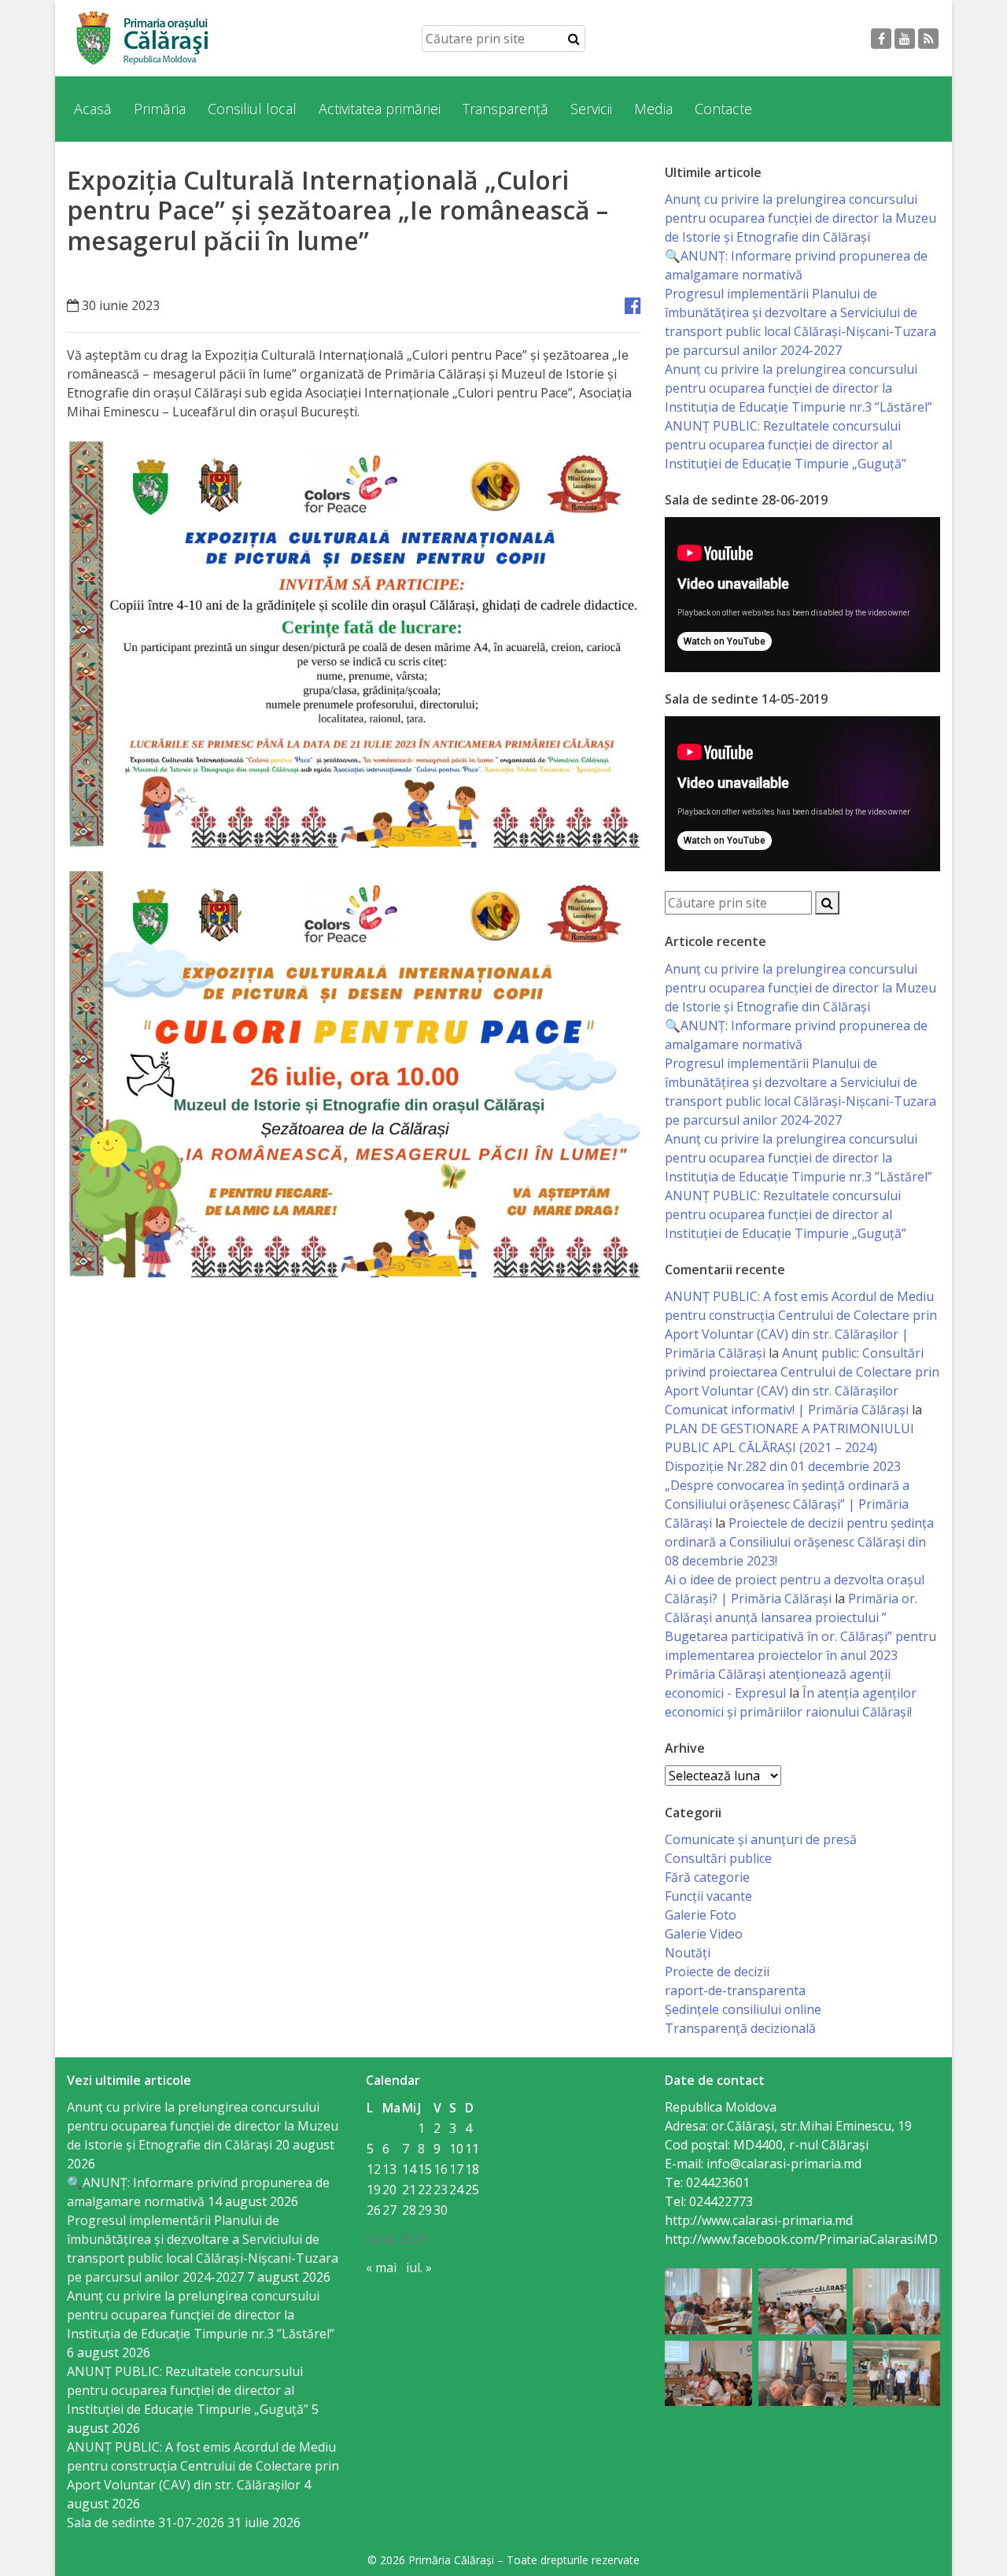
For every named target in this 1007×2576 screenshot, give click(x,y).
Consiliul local (252, 109)
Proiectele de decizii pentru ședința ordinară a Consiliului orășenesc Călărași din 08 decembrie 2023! (799, 1542)
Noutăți (688, 1953)
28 (409, 2210)
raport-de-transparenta (735, 1990)
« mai (381, 2267)
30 (441, 2210)
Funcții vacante (708, 1896)
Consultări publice (718, 1858)
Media (653, 109)
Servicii (591, 109)
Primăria (160, 109)
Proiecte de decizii (717, 1972)
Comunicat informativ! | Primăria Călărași (787, 1410)
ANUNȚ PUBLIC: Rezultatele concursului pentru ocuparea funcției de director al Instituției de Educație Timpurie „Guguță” (786, 445)
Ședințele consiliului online (743, 2009)
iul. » (419, 2267)
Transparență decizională (740, 2028)
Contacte (723, 109)
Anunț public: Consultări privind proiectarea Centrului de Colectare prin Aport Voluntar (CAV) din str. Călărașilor (802, 1372)
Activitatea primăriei (380, 109)
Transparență (505, 109)
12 (374, 2169)
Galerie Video (704, 1934)
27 (389, 2210)
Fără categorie (707, 1877)
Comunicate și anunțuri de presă (761, 1839)
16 (441, 2169)
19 (374, 2190)
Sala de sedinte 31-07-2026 (146, 2522)
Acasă (93, 109)
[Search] (574, 39)
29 (425, 2210)
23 (441, 2190)
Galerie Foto (701, 1915)
